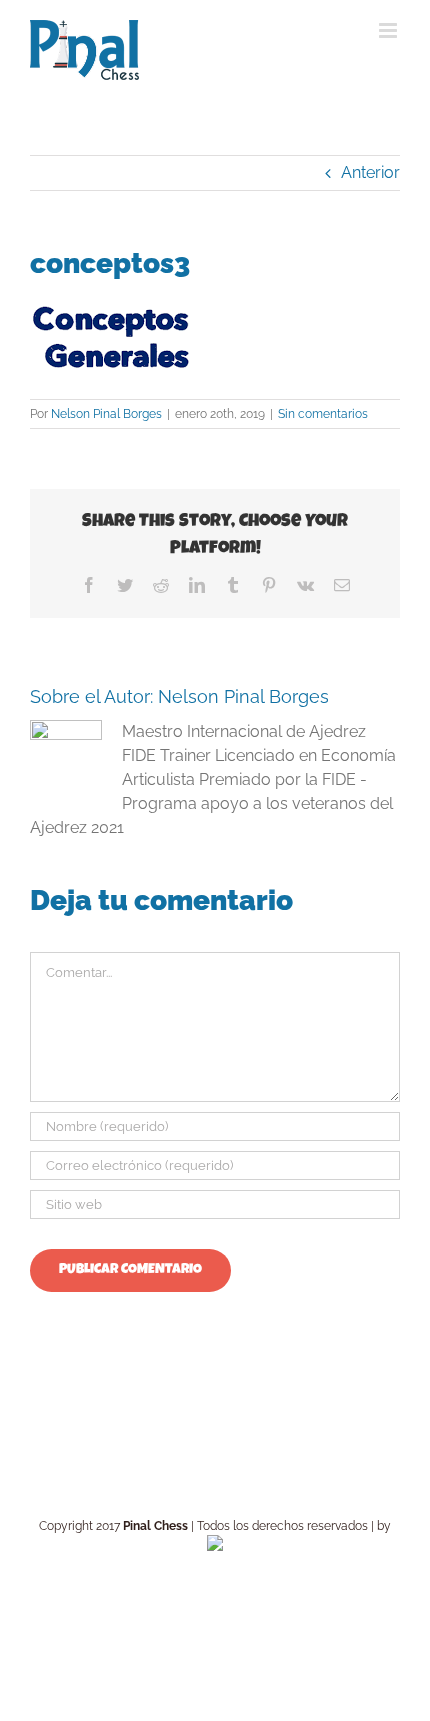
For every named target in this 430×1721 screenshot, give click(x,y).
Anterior (370, 172)
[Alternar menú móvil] (389, 30)
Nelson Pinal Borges (106, 414)
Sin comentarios (323, 414)
